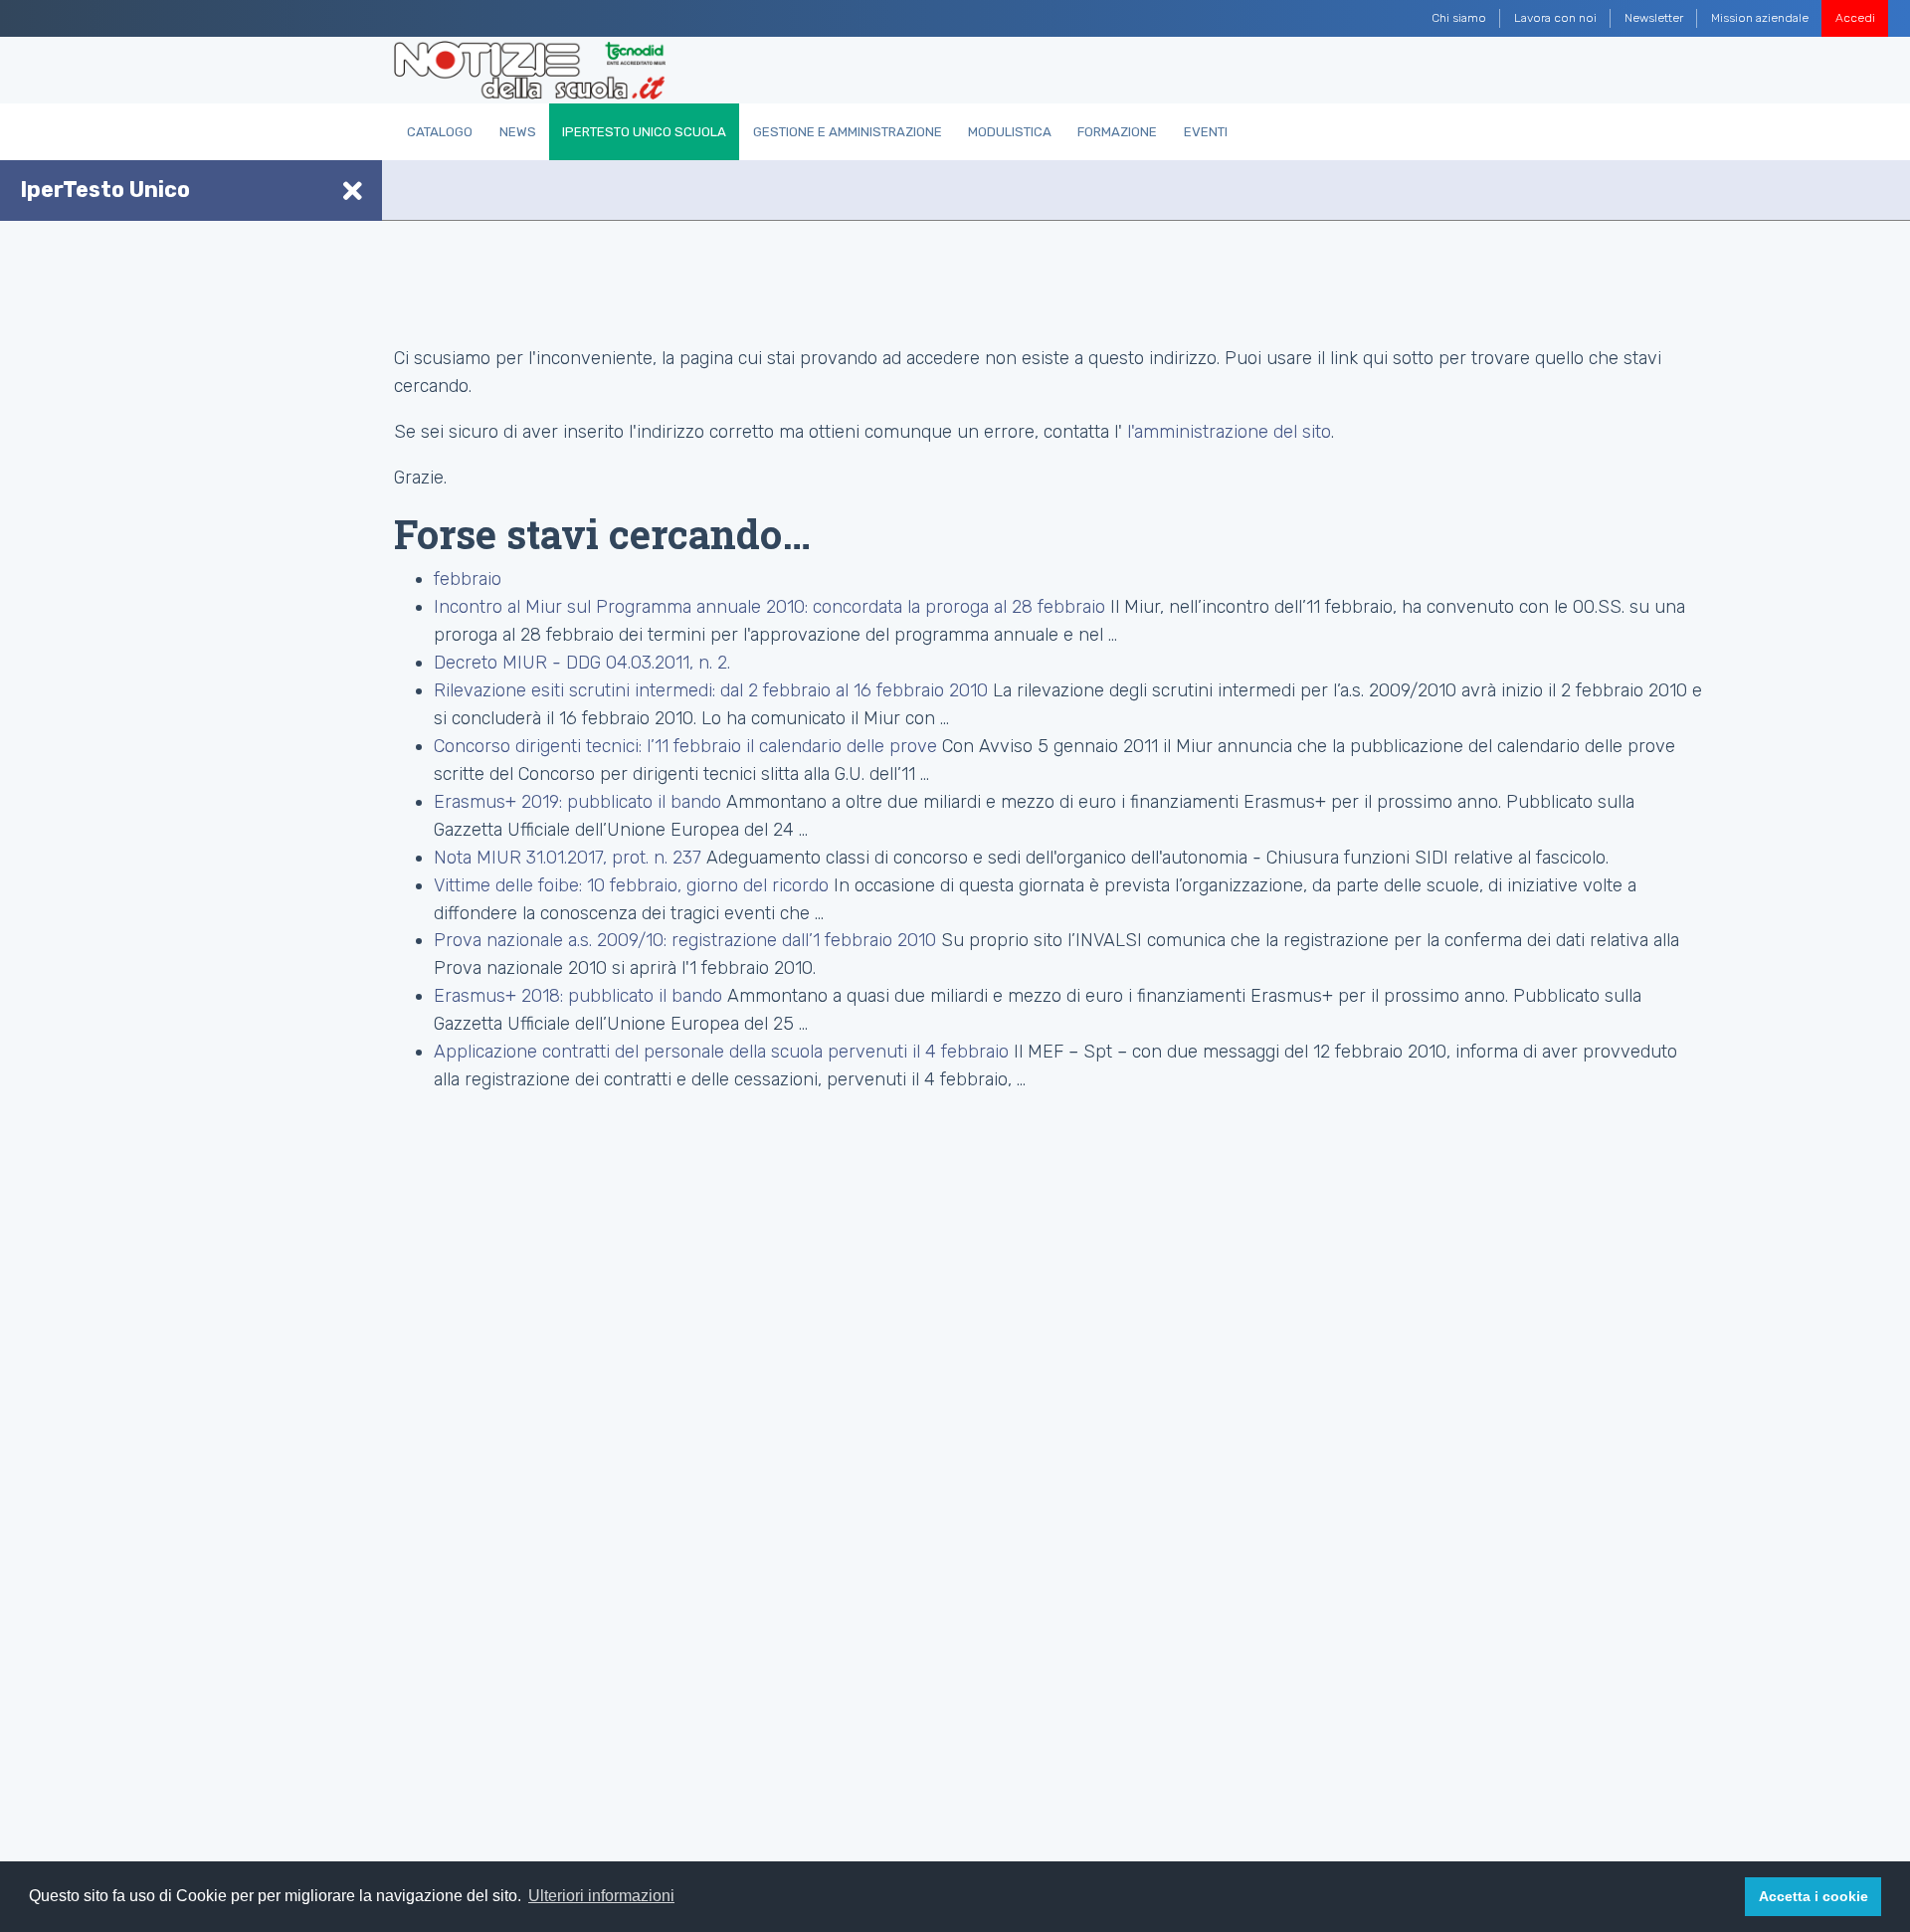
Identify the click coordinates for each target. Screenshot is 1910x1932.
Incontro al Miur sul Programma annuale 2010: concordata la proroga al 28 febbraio (769, 607)
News (518, 132)
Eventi (1206, 132)
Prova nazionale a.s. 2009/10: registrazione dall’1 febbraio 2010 (685, 940)
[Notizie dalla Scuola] (530, 71)
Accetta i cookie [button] (1814, 1896)
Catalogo (440, 132)
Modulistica (1010, 132)
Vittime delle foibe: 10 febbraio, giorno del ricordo (631, 885)
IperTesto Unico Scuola (644, 132)
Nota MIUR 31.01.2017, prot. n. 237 (568, 858)
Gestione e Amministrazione (848, 132)
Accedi (1855, 18)
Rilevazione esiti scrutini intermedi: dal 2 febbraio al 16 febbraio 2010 (711, 690)
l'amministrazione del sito (1229, 432)
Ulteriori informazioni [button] (601, 1896)
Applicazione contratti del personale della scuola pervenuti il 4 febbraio (721, 1052)
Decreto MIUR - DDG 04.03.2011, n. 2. (582, 663)
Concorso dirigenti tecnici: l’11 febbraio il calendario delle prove (685, 746)
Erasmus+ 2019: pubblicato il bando (580, 802)
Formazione (1117, 132)
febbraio (468, 579)
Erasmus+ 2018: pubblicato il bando (580, 996)
